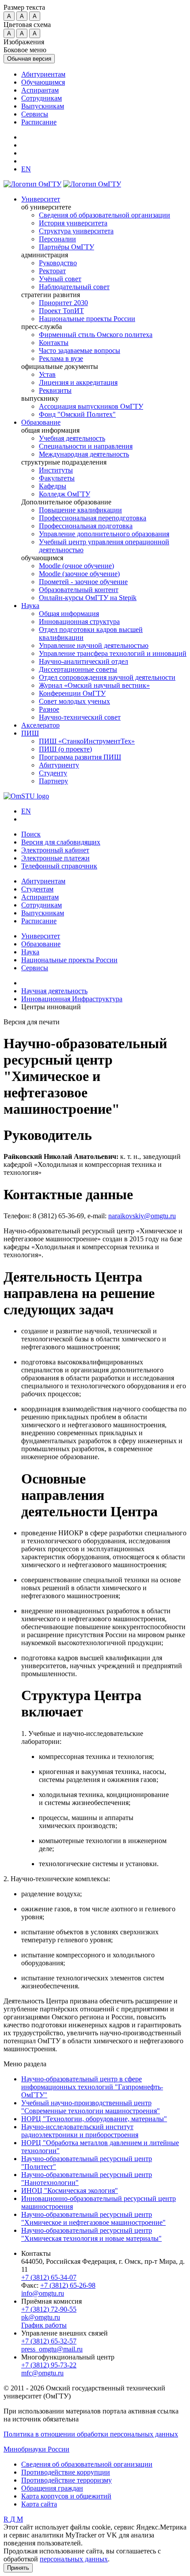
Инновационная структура (79, 622)
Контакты (54, 343)
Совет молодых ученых (74, 701)
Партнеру (53, 781)
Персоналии (57, 239)
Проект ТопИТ (61, 311)
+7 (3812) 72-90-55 (49, 2309)
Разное (49, 709)
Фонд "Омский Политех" (77, 414)
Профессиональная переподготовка (93, 518)
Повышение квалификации (80, 510)
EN (26, 811)
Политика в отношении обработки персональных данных (91, 2434)
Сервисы (35, 114)
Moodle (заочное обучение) (79, 574)
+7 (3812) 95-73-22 (49, 2365)
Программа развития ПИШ (80, 757)
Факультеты (57, 478)
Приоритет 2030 (63, 303)
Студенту (53, 773)
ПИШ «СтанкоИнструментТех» (87, 741)
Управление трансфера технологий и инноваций (113, 653)
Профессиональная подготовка (86, 526)
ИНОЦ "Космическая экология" (70, 2191)
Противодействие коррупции (66, 2472)
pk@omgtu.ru (41, 2317)
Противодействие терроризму (66, 2480)
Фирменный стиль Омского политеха (96, 335)
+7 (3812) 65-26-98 (68, 2285)
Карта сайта (39, 2504)
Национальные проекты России (87, 319)
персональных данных (74, 2559)
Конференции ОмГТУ (72, 693)
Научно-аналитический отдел (84, 661)
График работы (44, 2325)
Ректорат (52, 271)
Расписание (39, 122)
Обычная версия (29, 59)
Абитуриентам (43, 74)
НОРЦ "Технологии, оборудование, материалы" (94, 2119)
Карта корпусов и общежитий (66, 2496)
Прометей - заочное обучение (83, 582)
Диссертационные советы (78, 669)
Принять (18, 2568)
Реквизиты (55, 390)
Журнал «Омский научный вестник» (94, 685)
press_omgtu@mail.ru (52, 2349)
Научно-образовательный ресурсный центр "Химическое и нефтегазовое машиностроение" (93, 2218)
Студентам (37, 889)
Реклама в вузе (61, 358)
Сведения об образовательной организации (104, 215)
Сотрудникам (42, 98)
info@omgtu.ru (43, 2293)
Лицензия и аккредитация (78, 382)
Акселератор (40, 725)
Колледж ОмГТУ (65, 494)
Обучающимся (43, 82)
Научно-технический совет (80, 717)
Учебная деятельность (72, 438)
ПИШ (30, 733)
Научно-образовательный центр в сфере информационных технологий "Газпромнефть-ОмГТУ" (92, 2087)
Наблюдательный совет (74, 287)
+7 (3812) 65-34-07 (49, 2277)
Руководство (58, 263)
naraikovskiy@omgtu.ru (142, 1216)
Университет (41, 199)
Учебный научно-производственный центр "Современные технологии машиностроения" (91, 2107)
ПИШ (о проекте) (65, 749)
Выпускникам (43, 106)
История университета (73, 223)
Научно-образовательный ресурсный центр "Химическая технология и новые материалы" (91, 2234)
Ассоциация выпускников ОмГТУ (91, 406)
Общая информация (69, 614)
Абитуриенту (59, 765)
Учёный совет (60, 279)
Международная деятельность (84, 454)
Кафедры (53, 486)
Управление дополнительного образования (104, 534)
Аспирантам (40, 90)
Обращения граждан (52, 2488)
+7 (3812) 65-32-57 (49, 2341)
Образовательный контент (79, 590)
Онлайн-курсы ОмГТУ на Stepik (88, 598)
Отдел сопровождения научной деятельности (107, 677)
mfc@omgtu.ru (42, 2373)
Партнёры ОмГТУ (66, 247)
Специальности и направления (86, 446)
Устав (47, 374)
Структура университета (76, 231)
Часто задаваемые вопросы (80, 351)
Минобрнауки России (36, 2449)
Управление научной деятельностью (94, 645)
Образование (41, 422)
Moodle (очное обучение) (76, 566)
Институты (56, 470)
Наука (30, 606)
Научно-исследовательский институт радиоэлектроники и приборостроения (80, 2131)
